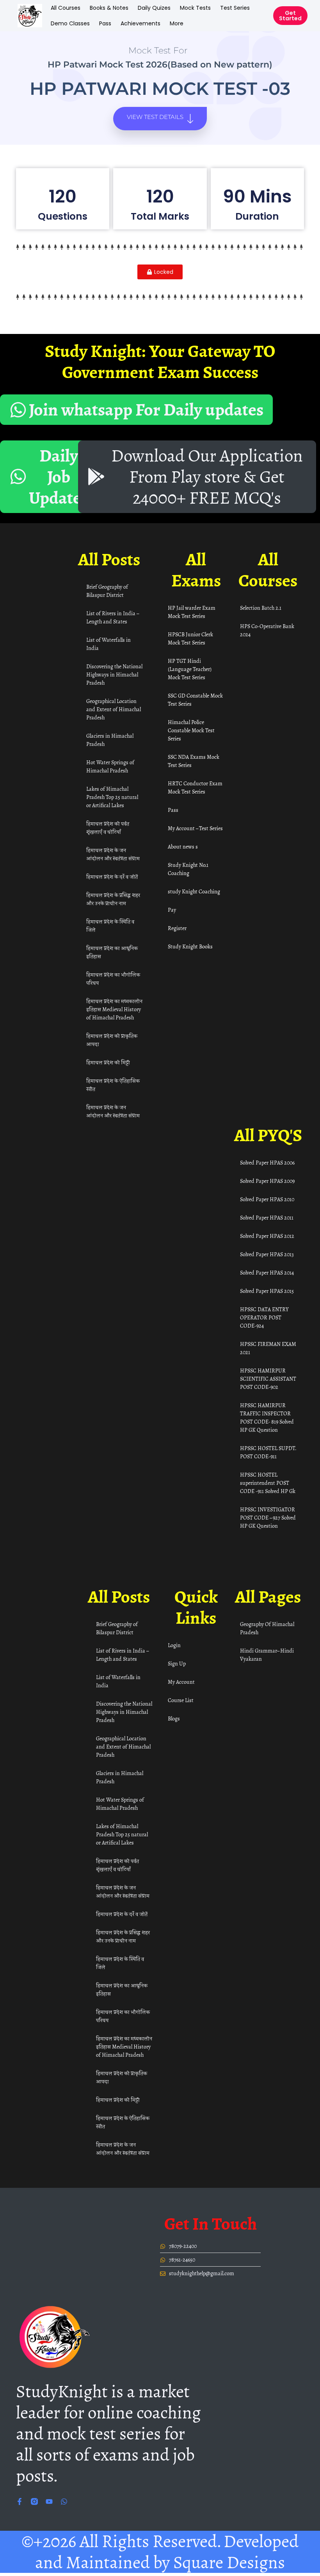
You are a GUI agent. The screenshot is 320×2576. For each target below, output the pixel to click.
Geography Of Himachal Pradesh (267, 1628)
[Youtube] (49, 2501)
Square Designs (229, 2562)
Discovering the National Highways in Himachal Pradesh (114, 675)
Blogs (174, 1719)
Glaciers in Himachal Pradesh (110, 740)
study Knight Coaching (194, 892)
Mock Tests (195, 8)
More (177, 23)
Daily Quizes (154, 8)
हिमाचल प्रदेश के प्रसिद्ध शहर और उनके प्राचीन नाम (113, 899)
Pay (172, 910)
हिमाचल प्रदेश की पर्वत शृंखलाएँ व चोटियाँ (108, 828)
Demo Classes (70, 23)
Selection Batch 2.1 (261, 608)
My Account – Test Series (195, 828)
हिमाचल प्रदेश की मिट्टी (108, 1063)
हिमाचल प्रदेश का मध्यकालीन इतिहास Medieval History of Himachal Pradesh (114, 1009)
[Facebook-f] (20, 2501)
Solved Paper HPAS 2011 (267, 1218)
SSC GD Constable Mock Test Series (195, 700)
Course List (181, 1700)
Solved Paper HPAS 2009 (267, 1181)
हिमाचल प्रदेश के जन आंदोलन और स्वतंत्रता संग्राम (113, 854)
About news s (183, 847)
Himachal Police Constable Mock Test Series (191, 731)
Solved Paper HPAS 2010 (267, 1199)
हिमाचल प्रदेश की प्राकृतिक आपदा (112, 1040)
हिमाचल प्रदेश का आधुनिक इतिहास (112, 952)
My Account (181, 1682)
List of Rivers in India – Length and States (112, 618)
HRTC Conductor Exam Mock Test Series (195, 788)
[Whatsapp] (64, 2501)
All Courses (66, 8)
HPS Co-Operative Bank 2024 (267, 630)
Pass (105, 23)
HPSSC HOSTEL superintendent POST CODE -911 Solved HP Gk (268, 1483)
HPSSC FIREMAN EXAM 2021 (268, 1348)
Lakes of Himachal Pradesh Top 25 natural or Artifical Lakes (112, 797)
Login (174, 1645)
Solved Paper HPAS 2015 (267, 1291)
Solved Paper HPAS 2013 (267, 1254)
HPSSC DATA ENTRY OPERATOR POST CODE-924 (264, 1318)
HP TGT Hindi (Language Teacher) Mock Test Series (190, 669)
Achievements (140, 23)
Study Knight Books (190, 947)
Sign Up (177, 1664)
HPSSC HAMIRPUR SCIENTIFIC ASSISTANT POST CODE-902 (268, 1379)
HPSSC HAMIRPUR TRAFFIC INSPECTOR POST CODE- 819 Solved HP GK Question (267, 1418)
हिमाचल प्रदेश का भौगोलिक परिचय (113, 979)
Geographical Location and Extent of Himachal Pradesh (114, 709)
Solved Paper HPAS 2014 (267, 1273)
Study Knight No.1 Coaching (188, 869)
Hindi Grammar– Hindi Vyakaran (267, 1655)
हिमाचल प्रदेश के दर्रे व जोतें (112, 877)
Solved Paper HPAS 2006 (267, 1163)
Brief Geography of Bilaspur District (107, 591)
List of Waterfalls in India (108, 644)
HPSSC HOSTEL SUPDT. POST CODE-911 (268, 1452)
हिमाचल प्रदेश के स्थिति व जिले (110, 926)
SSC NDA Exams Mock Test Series (194, 761)
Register (177, 928)
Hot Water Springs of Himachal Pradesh (110, 767)
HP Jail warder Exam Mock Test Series (192, 612)
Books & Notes (109, 8)
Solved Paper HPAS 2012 (267, 1236)
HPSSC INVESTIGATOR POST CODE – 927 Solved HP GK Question (268, 1518)
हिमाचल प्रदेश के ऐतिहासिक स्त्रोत (113, 1085)
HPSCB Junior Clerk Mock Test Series (190, 639)
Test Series (235, 8)
